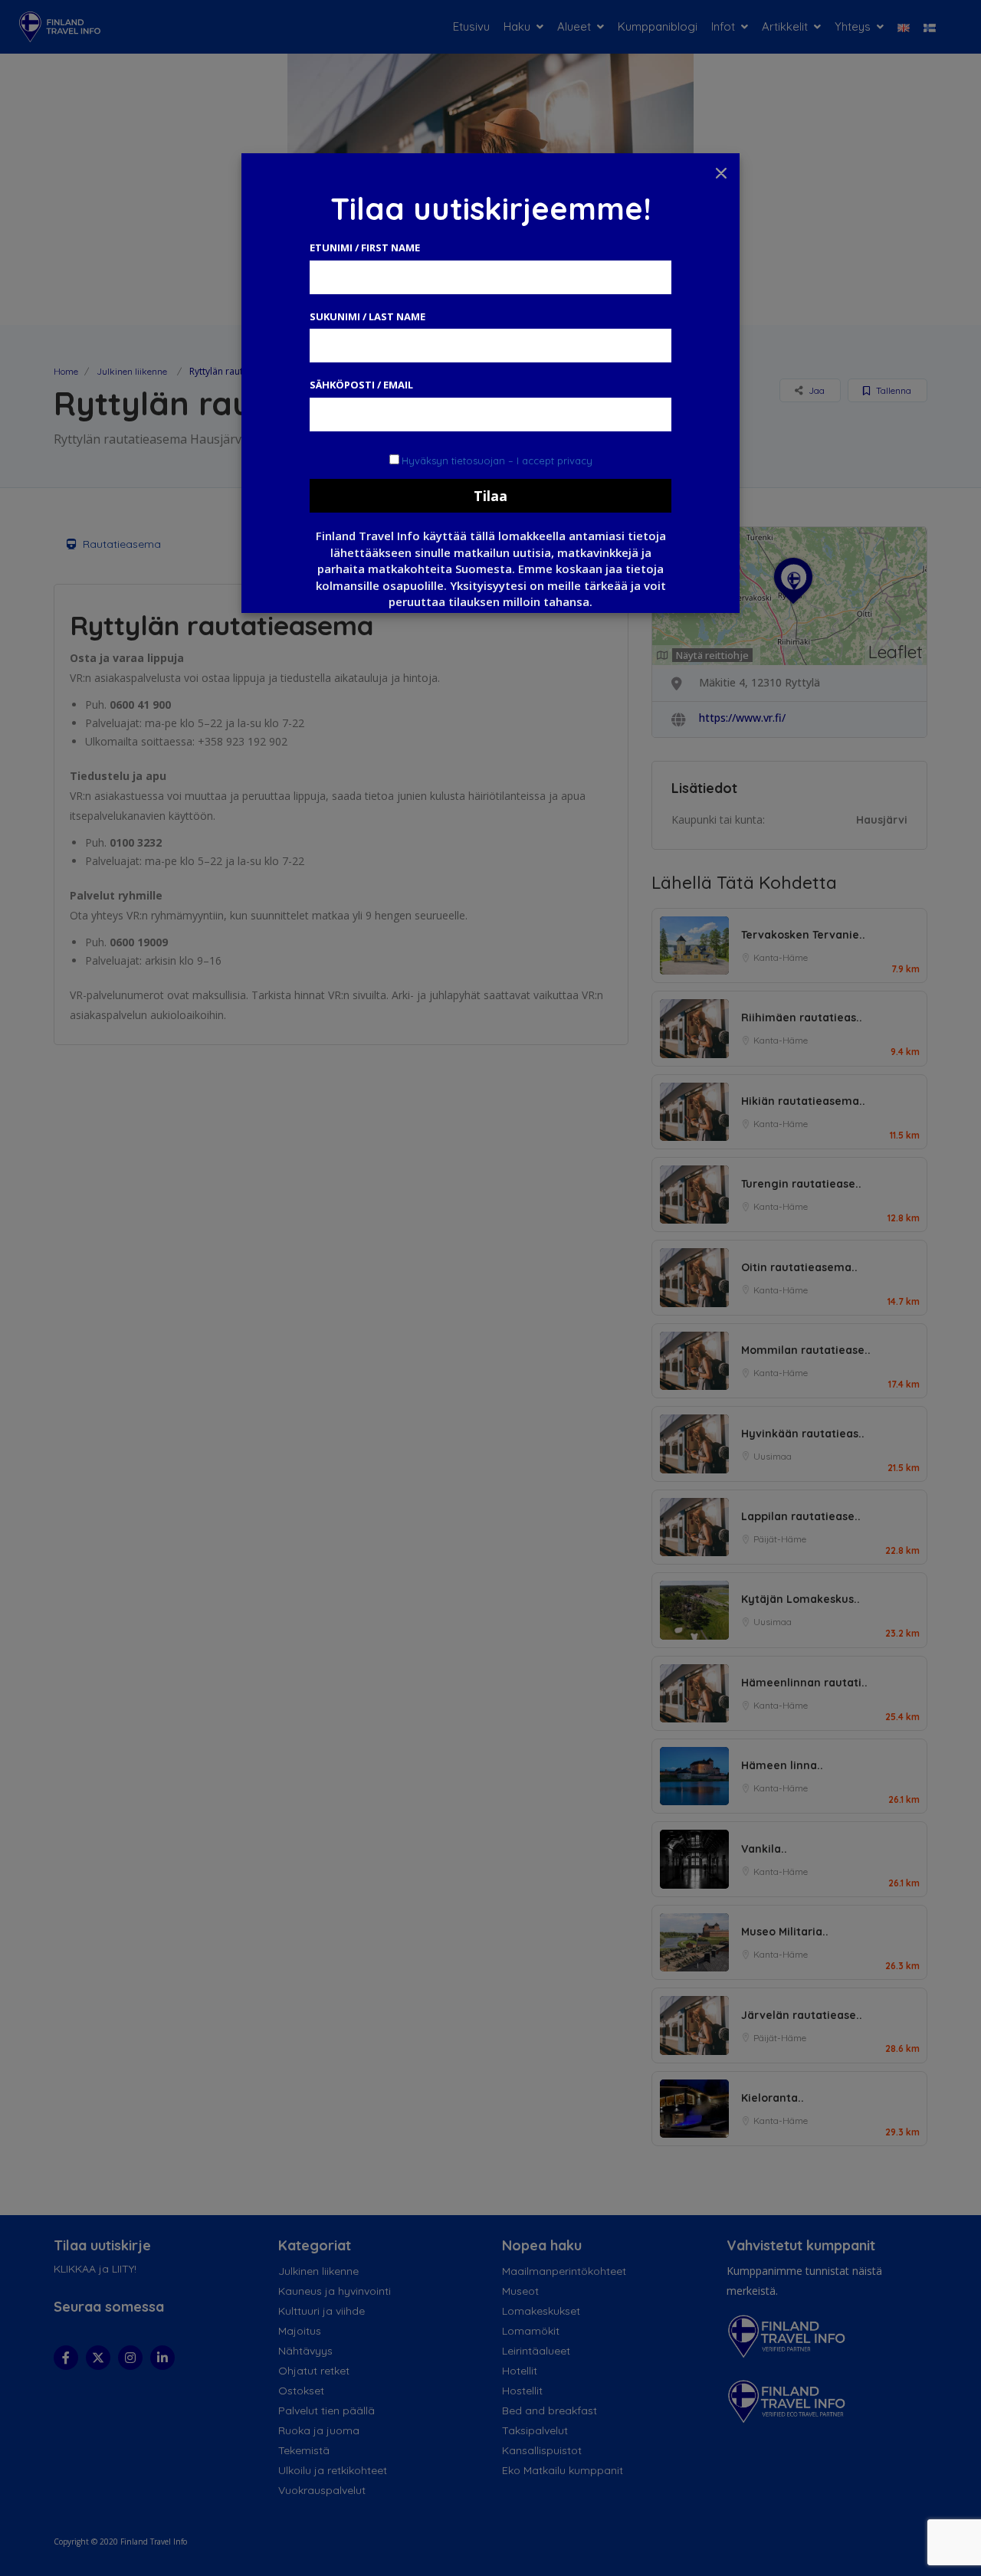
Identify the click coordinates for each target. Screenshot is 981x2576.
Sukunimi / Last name (367, 316)
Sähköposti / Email (361, 385)
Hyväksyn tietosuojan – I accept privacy (497, 460)
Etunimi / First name (365, 247)
